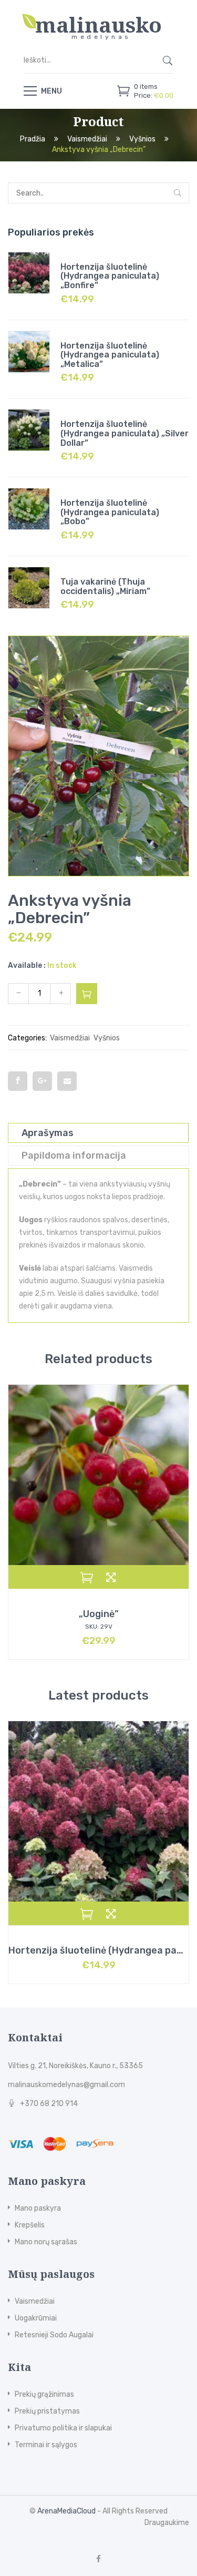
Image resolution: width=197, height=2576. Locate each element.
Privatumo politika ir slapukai (63, 2428)
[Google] (42, 1081)
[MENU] (30, 90)
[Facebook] (18, 1081)
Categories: (27, 1038)
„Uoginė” (99, 1614)
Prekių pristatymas (47, 2411)
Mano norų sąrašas (46, 2242)
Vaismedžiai (87, 140)
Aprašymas (48, 1133)
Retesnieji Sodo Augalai (54, 2335)
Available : (27, 965)
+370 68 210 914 (49, 2104)
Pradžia (33, 140)
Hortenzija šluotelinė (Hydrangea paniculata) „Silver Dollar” (125, 433)
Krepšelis (30, 2225)
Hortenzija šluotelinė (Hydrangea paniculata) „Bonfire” (110, 276)
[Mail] (67, 1081)
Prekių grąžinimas (44, 2394)
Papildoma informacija (74, 1156)
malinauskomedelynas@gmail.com (66, 2085)
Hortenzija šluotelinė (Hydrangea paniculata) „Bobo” (110, 512)
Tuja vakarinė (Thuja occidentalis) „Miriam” (105, 586)
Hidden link (99, 18)
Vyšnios (142, 140)
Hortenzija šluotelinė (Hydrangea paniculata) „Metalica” (110, 355)
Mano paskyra (38, 2208)
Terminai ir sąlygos (46, 2445)
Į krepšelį (87, 994)
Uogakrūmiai (36, 2318)
